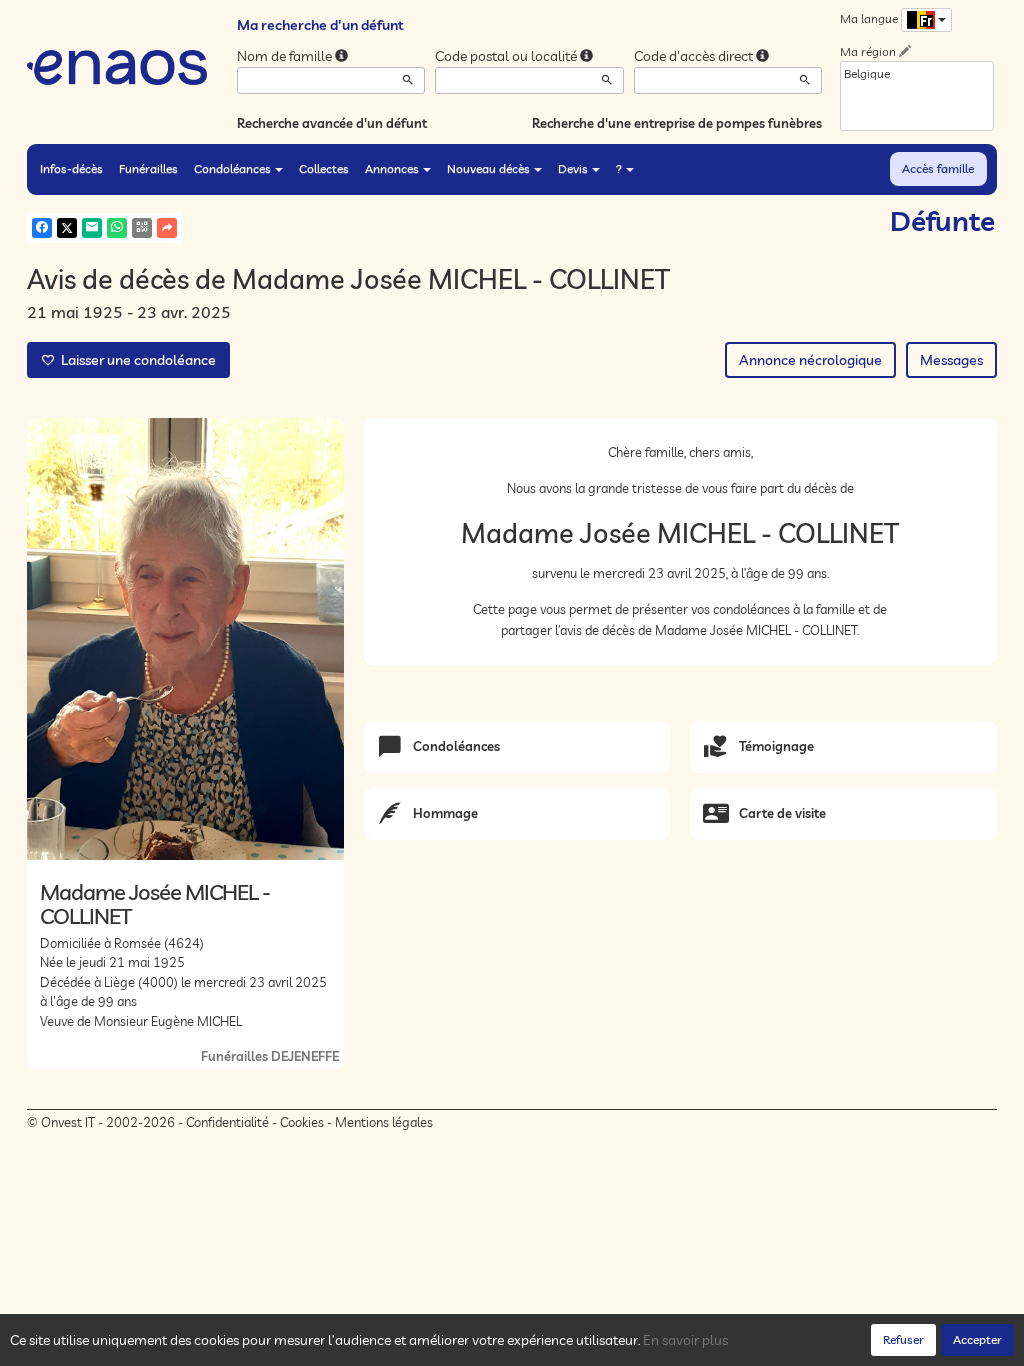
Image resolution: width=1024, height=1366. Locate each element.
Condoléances (232, 168)
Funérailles (148, 168)
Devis (573, 168)
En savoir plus (685, 1340)
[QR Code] (142, 228)
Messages (951, 360)
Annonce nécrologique (810, 360)
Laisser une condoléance (135, 360)
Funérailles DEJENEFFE (270, 1056)
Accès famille (938, 168)
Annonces (392, 168)
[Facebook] (42, 228)
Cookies (302, 1122)
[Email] (92, 228)
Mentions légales (384, 1122)
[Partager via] (167, 228)
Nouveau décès (488, 168)
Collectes (324, 168)
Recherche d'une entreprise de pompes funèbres (677, 123)
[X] (67, 228)
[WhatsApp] (117, 228)
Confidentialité (227, 1122)
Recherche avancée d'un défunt (332, 123)
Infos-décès (71, 168)
